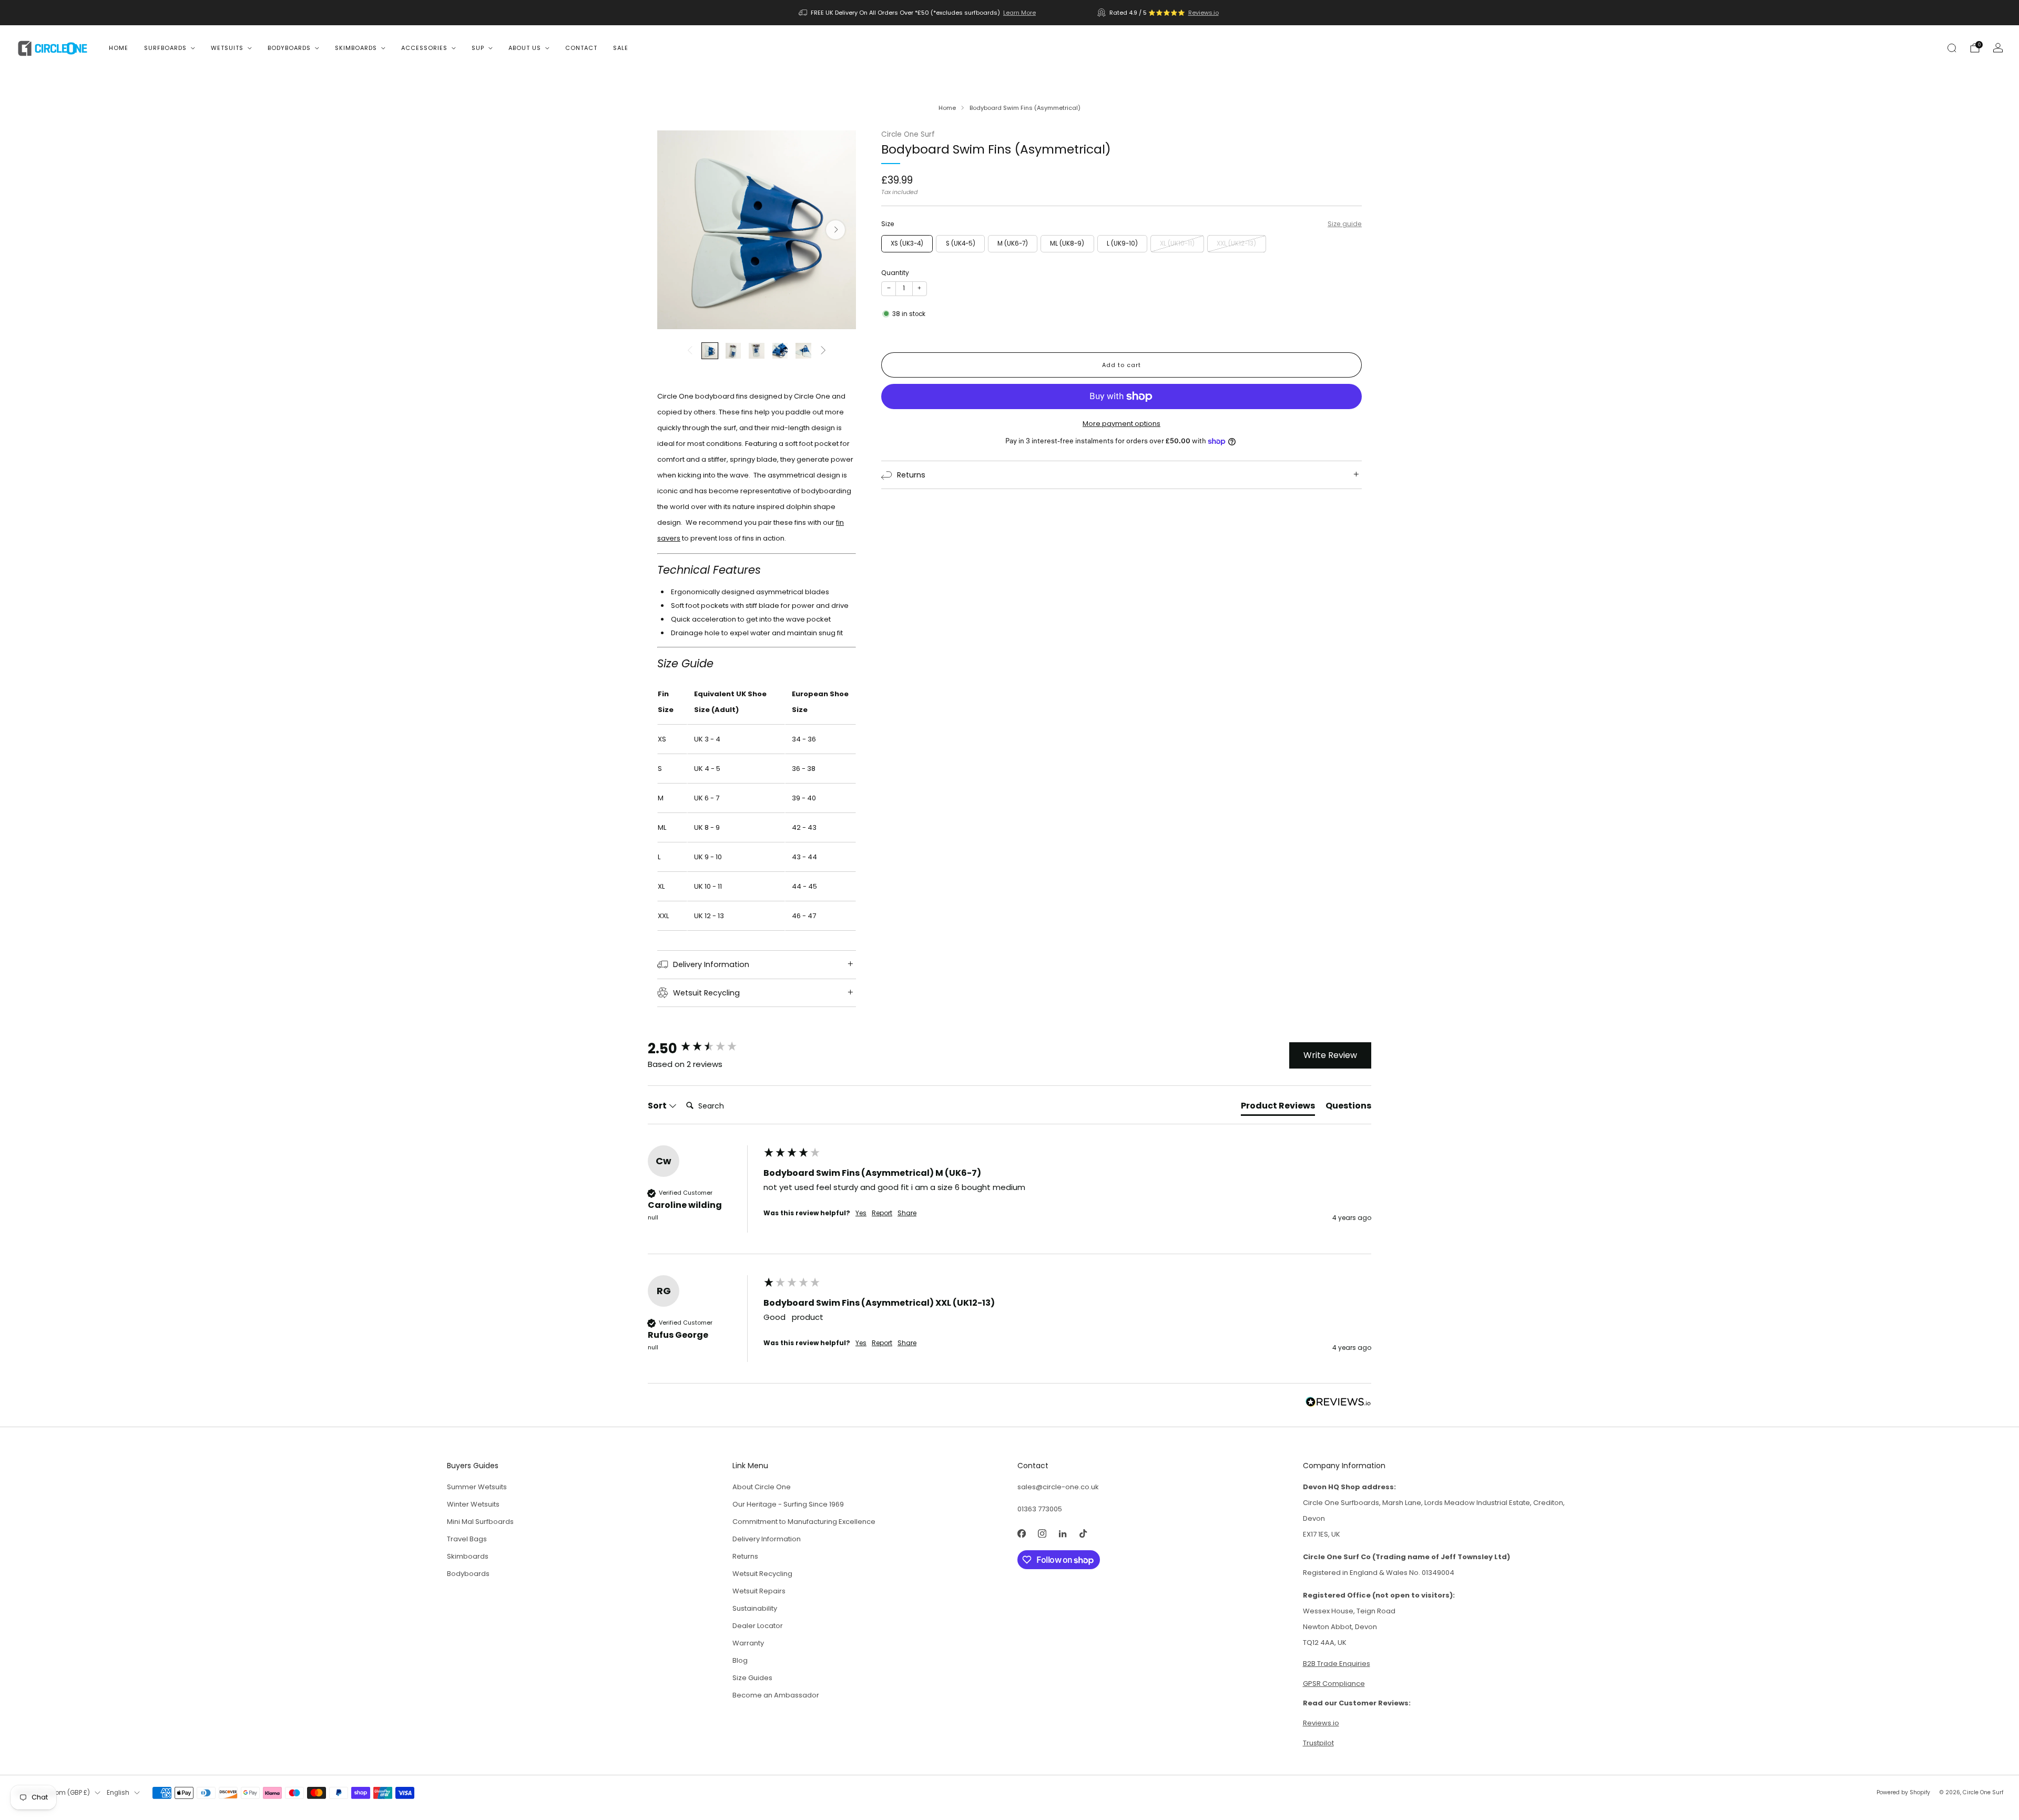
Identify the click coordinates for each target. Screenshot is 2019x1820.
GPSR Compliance (1334, 1684)
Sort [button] (658, 1106)
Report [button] (882, 1213)
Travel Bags (467, 1539)
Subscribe (1950, 1779)
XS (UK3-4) (907, 243)
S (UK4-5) (961, 243)
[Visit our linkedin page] (1062, 1534)
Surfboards (165, 48)
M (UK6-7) (1013, 243)
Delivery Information (767, 1539)
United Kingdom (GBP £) (53, 1793)
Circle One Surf (908, 134)
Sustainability (755, 1608)
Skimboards (356, 48)
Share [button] (907, 1213)
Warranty (748, 1643)
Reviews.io (1204, 13)
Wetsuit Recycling (762, 1574)
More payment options (1121, 424)
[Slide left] (690, 351)
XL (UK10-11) (1177, 243)
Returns (745, 1556)
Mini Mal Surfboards (480, 1522)
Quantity (895, 273)
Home (119, 48)
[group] (703, 1048)
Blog (740, 1660)
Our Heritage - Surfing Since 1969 (788, 1504)
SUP (478, 48)
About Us (525, 48)
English (118, 1793)
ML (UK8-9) (1067, 243)
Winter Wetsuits (473, 1504)
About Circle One (762, 1487)
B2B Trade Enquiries (1337, 1664)
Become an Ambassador (776, 1695)
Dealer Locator (758, 1626)
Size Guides (752, 1678)
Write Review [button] (1330, 1055)
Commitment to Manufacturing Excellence (804, 1522)
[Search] (1952, 48)
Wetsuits (227, 48)
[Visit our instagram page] (1042, 1534)
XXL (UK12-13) (1236, 243)
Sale (621, 48)
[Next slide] (835, 230)
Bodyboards (289, 48)
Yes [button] (861, 1213)
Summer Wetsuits (477, 1487)
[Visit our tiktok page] (1083, 1534)
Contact (581, 48)
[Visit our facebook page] (1021, 1534)
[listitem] (918, 13)
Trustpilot (1318, 1743)
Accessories (424, 48)
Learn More (1019, 13)
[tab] (1278, 1108)
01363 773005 (1040, 1509)
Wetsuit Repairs (759, 1591)
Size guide (1345, 224)
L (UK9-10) (1122, 243)
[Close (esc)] (1986, 1682)
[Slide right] (823, 351)
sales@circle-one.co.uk (1058, 1487)
